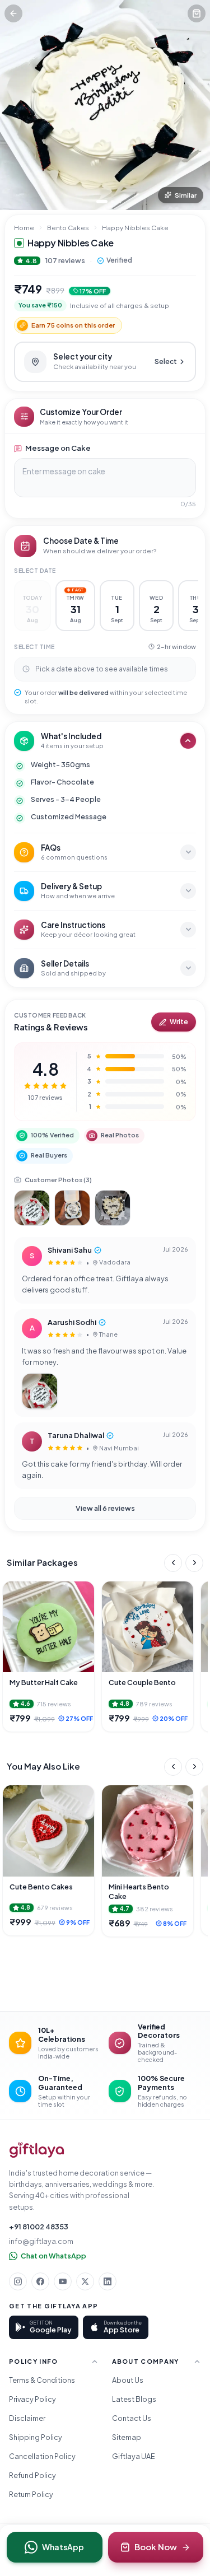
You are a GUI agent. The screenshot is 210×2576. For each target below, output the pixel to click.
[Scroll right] (194, 1563)
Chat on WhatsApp (53, 2256)
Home (24, 228)
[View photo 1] (32, 1208)
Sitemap (127, 2437)
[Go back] (13, 13)
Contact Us (132, 2418)
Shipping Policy (36, 2437)
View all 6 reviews (105, 1508)
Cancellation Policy (42, 2456)
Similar (186, 195)
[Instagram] (18, 2281)
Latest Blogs (134, 2399)
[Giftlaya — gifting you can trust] (37, 2150)
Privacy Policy (32, 2399)
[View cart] (197, 13)
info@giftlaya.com (41, 2241)
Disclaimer (27, 2418)
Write (179, 1022)
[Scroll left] (173, 1563)
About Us (128, 2380)
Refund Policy (32, 2475)
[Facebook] (40, 2281)
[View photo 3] (113, 1208)
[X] (85, 2281)
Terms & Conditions (42, 2380)
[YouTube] (63, 2281)
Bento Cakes (68, 228)
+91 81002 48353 (39, 2227)
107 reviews (65, 260)
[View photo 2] (72, 1208)
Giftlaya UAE (134, 2456)
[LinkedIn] (108, 2281)
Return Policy (31, 2494)
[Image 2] (113, 202)
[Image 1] (102, 202)
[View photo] (40, 1391)
